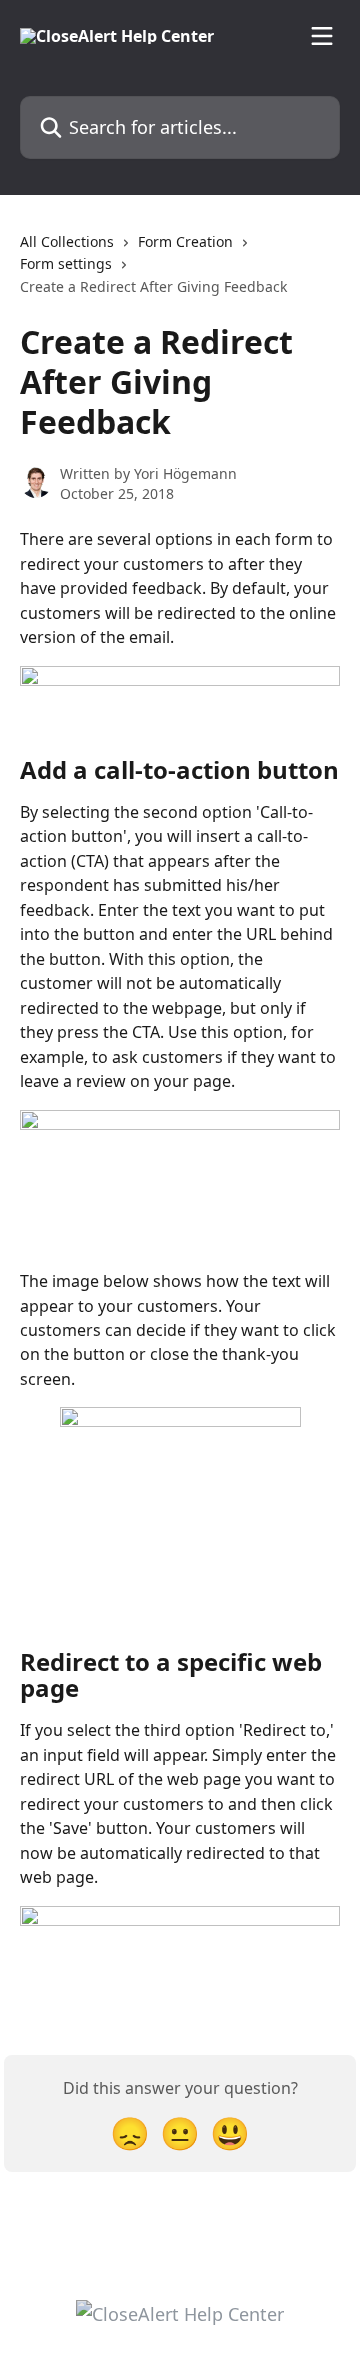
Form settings (66, 263)
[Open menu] (322, 36)
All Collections (67, 241)
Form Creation (185, 241)
